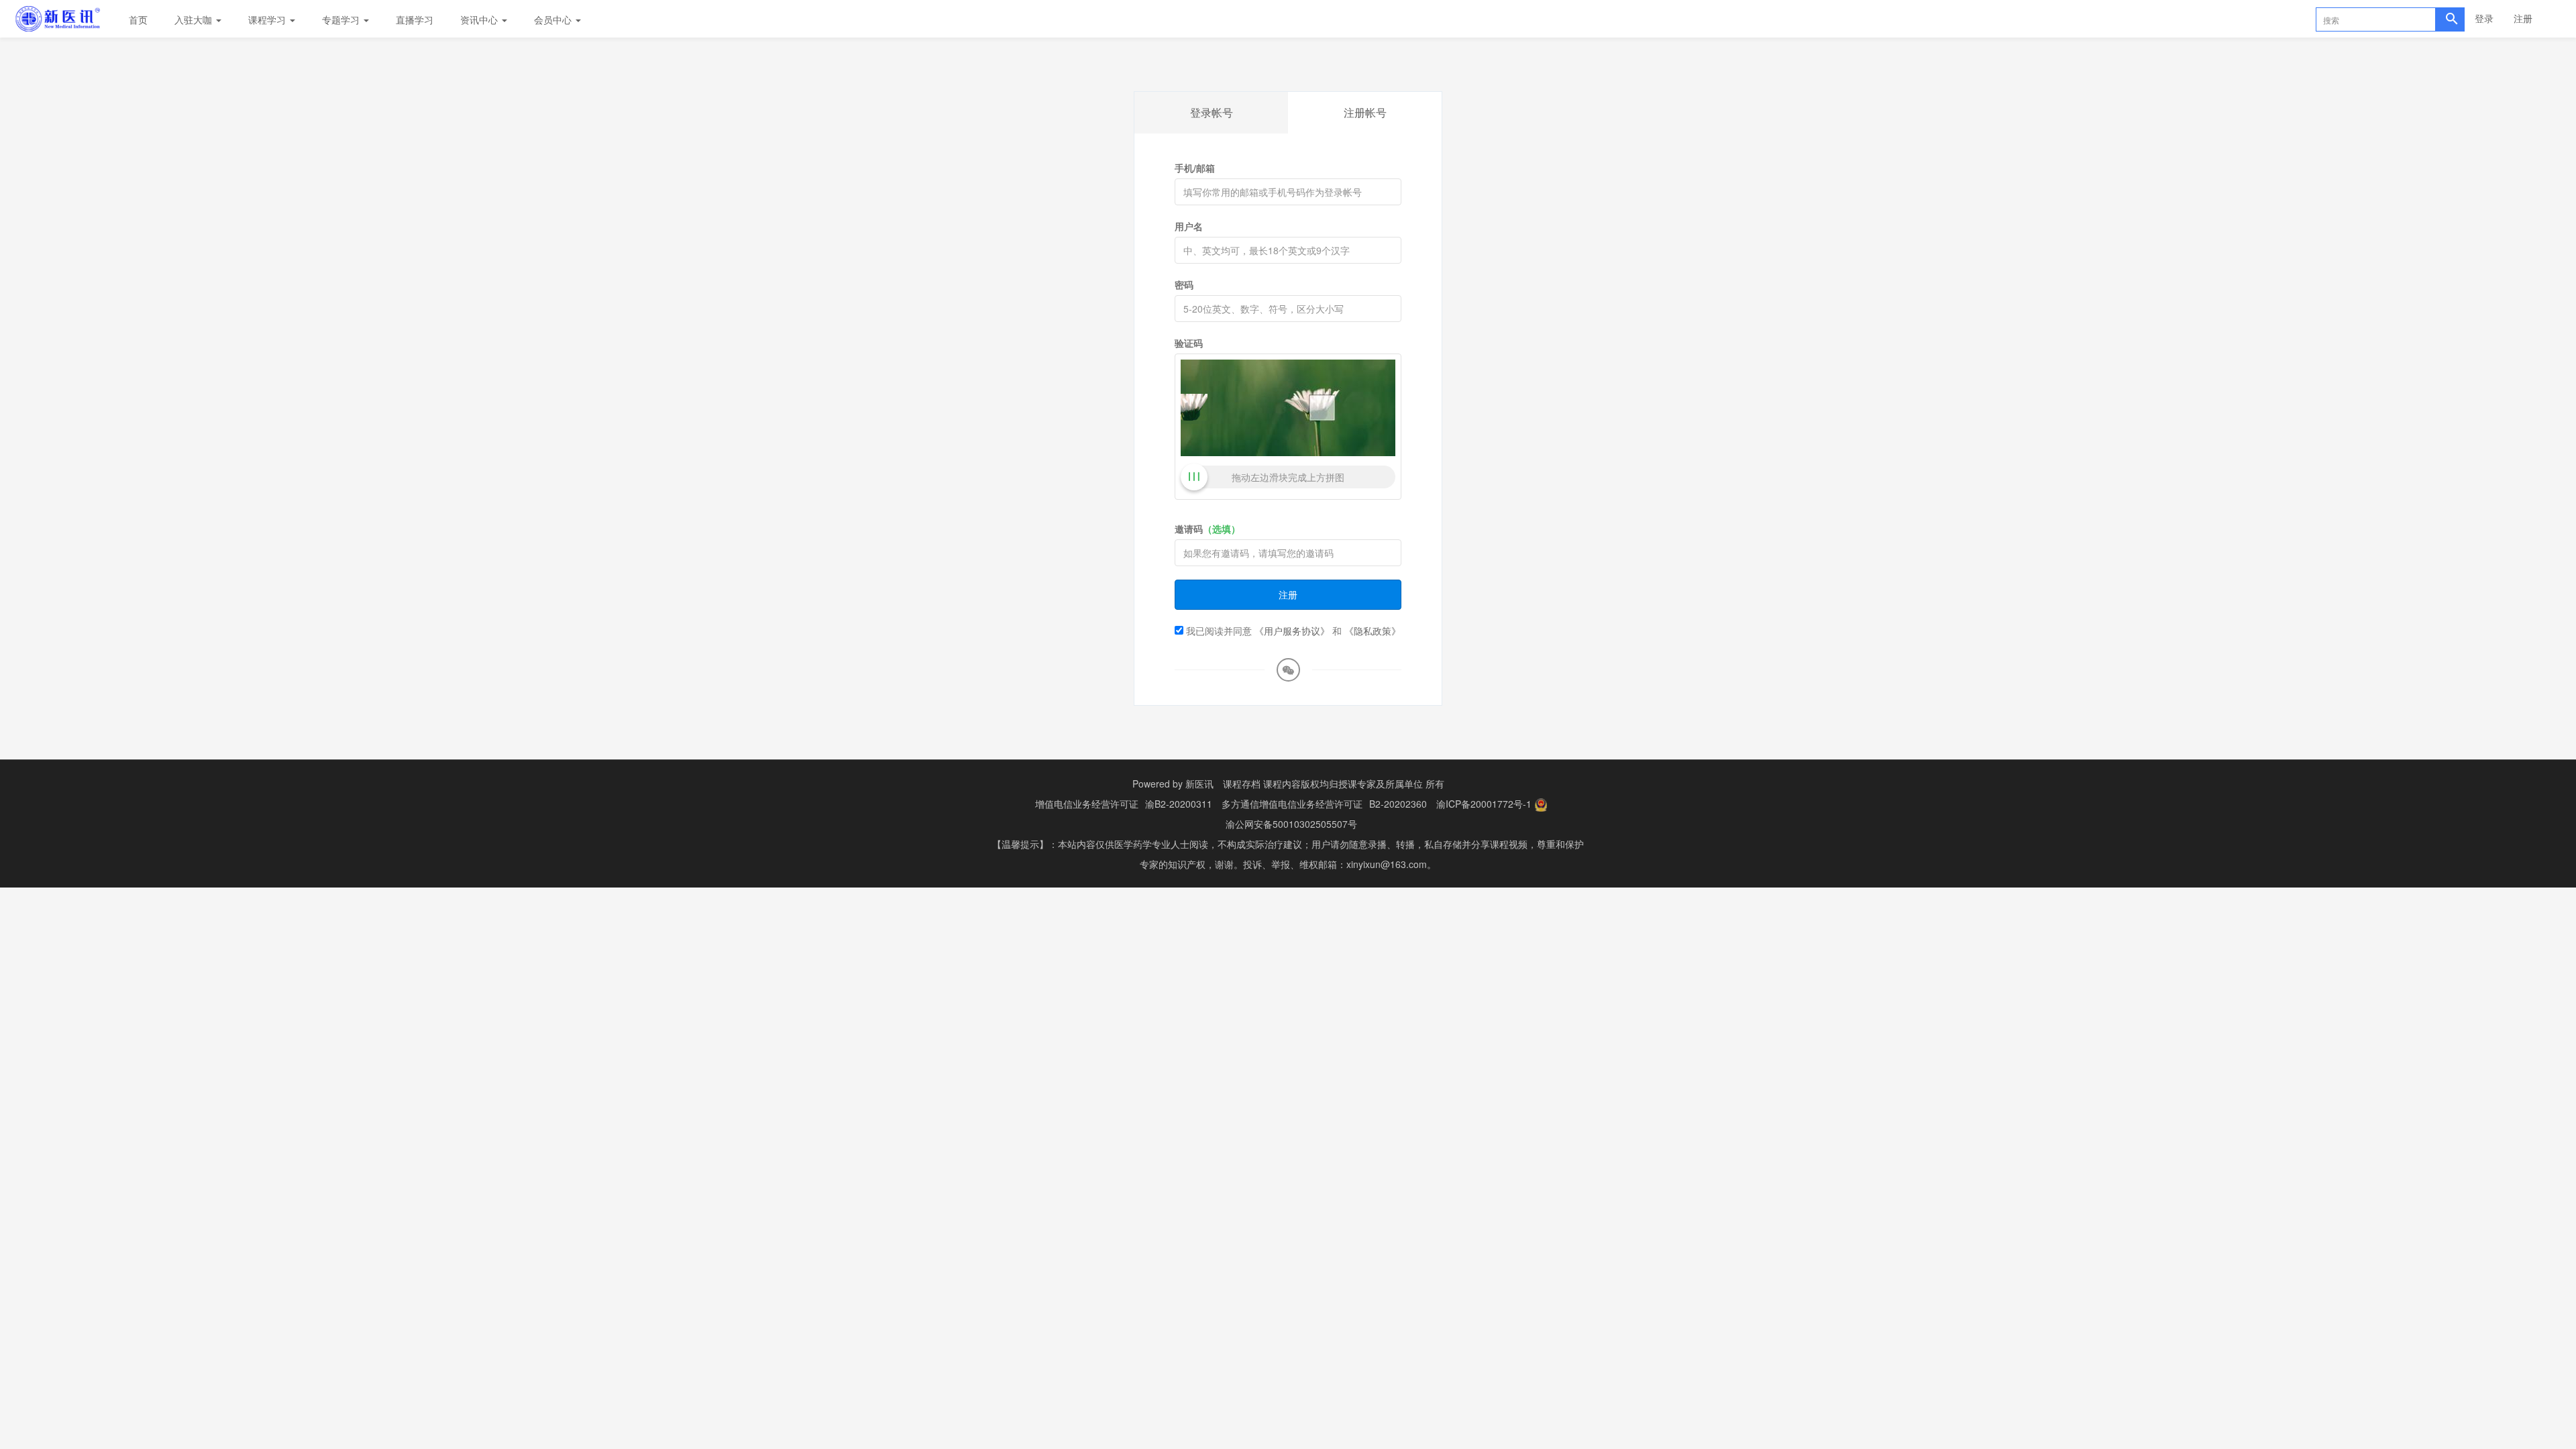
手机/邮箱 (1195, 168)
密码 (1184, 284)
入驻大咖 (195, 19)
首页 (138, 19)
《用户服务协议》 (1292, 631)
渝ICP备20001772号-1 (1484, 804)
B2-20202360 (1398, 804)
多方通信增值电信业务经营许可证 (1292, 804)
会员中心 (554, 19)
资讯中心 (480, 19)
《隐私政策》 (1373, 631)
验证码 (1189, 343)
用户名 (1189, 226)
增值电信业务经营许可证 (1087, 804)
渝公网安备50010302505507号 (1291, 824)
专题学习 (342, 19)
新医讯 (1199, 784)
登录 (2484, 18)
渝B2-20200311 (1179, 804)
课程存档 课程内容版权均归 (1281, 784)
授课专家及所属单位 (1381, 784)
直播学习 (415, 19)
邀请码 (1207, 529)
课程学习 (268, 19)
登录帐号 (1212, 112)
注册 (2523, 18)
